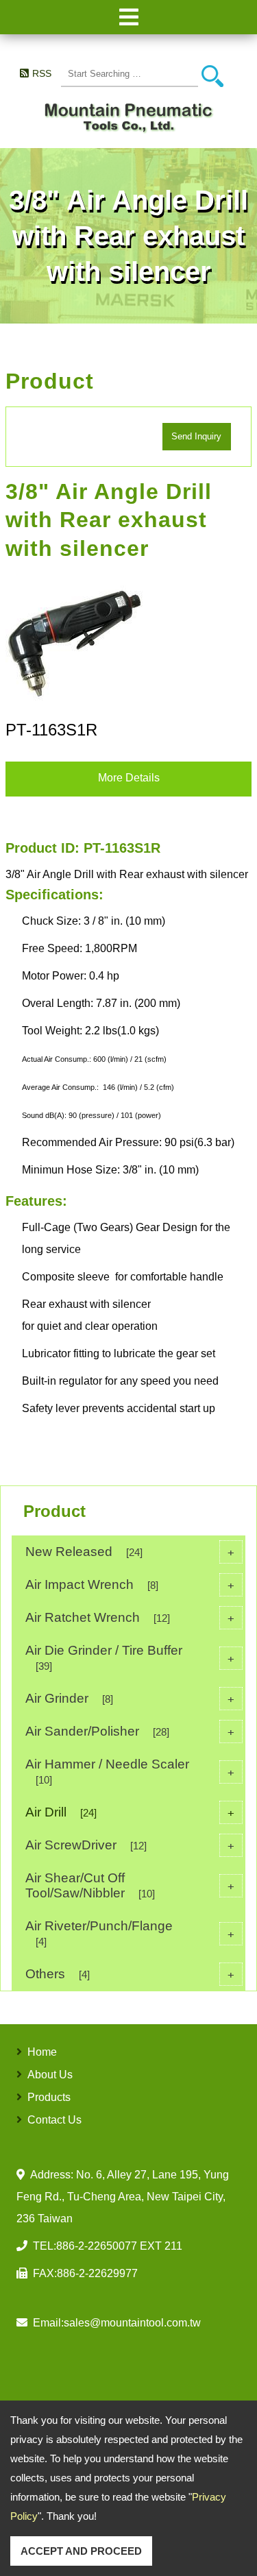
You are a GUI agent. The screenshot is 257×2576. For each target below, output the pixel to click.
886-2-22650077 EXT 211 (119, 2246)
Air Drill (130, 1812)
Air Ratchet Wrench (130, 1617)
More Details (129, 778)
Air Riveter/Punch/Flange (130, 1933)
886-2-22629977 (97, 2273)
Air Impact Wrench (130, 1584)
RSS (41, 73)
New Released (130, 1552)
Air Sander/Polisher (130, 1731)
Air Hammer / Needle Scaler (130, 1771)
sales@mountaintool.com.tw (132, 2323)
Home (42, 2052)
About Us (50, 2075)
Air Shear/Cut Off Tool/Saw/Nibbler (130, 1885)
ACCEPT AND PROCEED (81, 2551)
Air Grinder (130, 1698)
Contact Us (54, 2120)
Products (49, 2097)
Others (130, 1974)
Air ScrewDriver (130, 1845)
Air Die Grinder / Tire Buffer (130, 1657)
